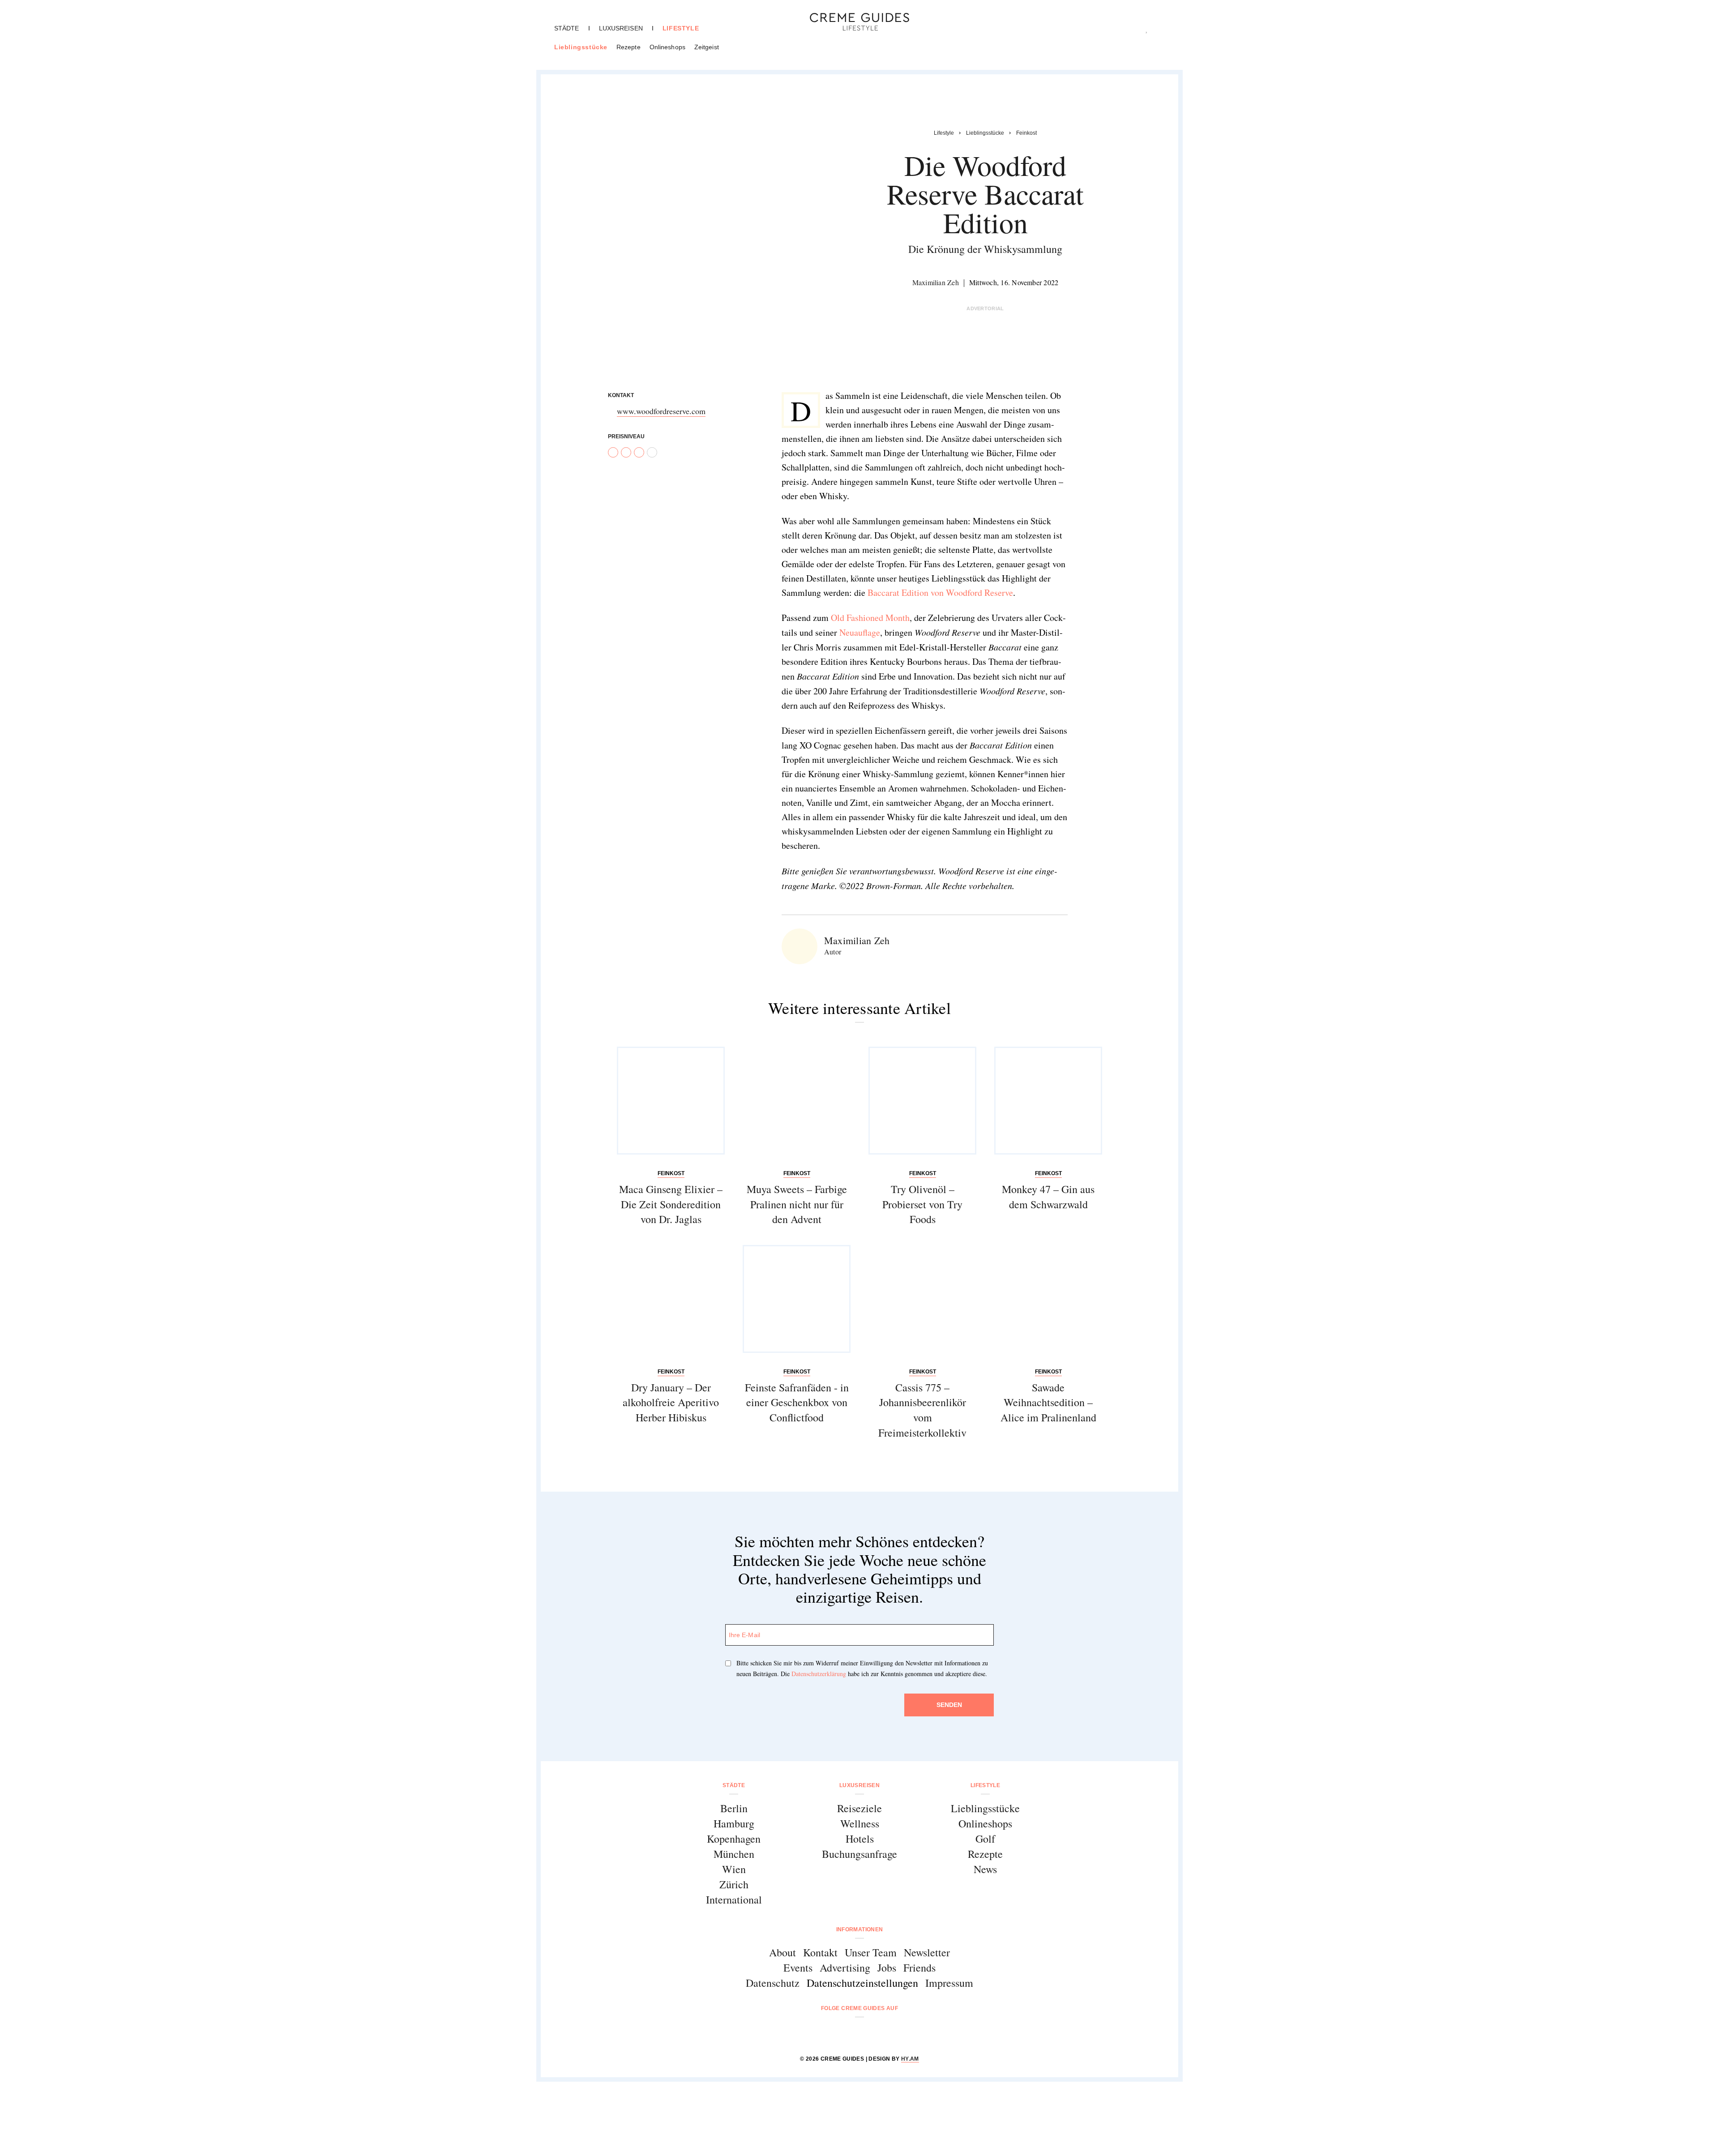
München (734, 1854)
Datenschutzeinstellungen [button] (862, 1983)
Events (798, 1968)
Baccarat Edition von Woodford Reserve (940, 592)
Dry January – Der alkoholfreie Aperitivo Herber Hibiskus (671, 1402)
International (734, 1899)
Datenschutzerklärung (819, 1674)
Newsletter (927, 1952)
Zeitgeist (707, 47)
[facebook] (825, 2032)
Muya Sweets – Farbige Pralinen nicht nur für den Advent (797, 1204)
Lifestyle (681, 28)
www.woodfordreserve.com (661, 411)
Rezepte (629, 47)
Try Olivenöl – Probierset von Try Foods (922, 1204)
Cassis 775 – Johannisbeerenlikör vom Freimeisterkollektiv (922, 1410)
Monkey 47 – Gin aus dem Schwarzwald (1048, 1197)
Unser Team (871, 1952)
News (985, 1869)
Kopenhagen (734, 1839)
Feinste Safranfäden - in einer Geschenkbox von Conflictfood (797, 1402)
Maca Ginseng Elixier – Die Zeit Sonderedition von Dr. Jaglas (671, 1204)
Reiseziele (859, 1808)
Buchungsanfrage (859, 1854)
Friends (919, 1968)
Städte (567, 28)
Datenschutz (773, 1983)
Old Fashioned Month (870, 618)
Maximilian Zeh (936, 282)
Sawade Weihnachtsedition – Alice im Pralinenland (1048, 1402)
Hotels (860, 1839)
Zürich (734, 1884)
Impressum (949, 1983)
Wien (734, 1869)
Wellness (860, 1823)
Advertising (845, 1968)
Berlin (734, 1808)
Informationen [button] (860, 1929)
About (783, 1952)
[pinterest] (871, 2032)
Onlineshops (667, 47)
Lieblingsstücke (581, 47)
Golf (985, 1839)
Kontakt (820, 1952)
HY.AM (910, 2059)
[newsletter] (894, 2032)
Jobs (887, 1968)
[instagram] (848, 2032)
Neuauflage (860, 632)
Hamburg (734, 1823)
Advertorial (985, 308)
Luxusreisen (621, 28)
